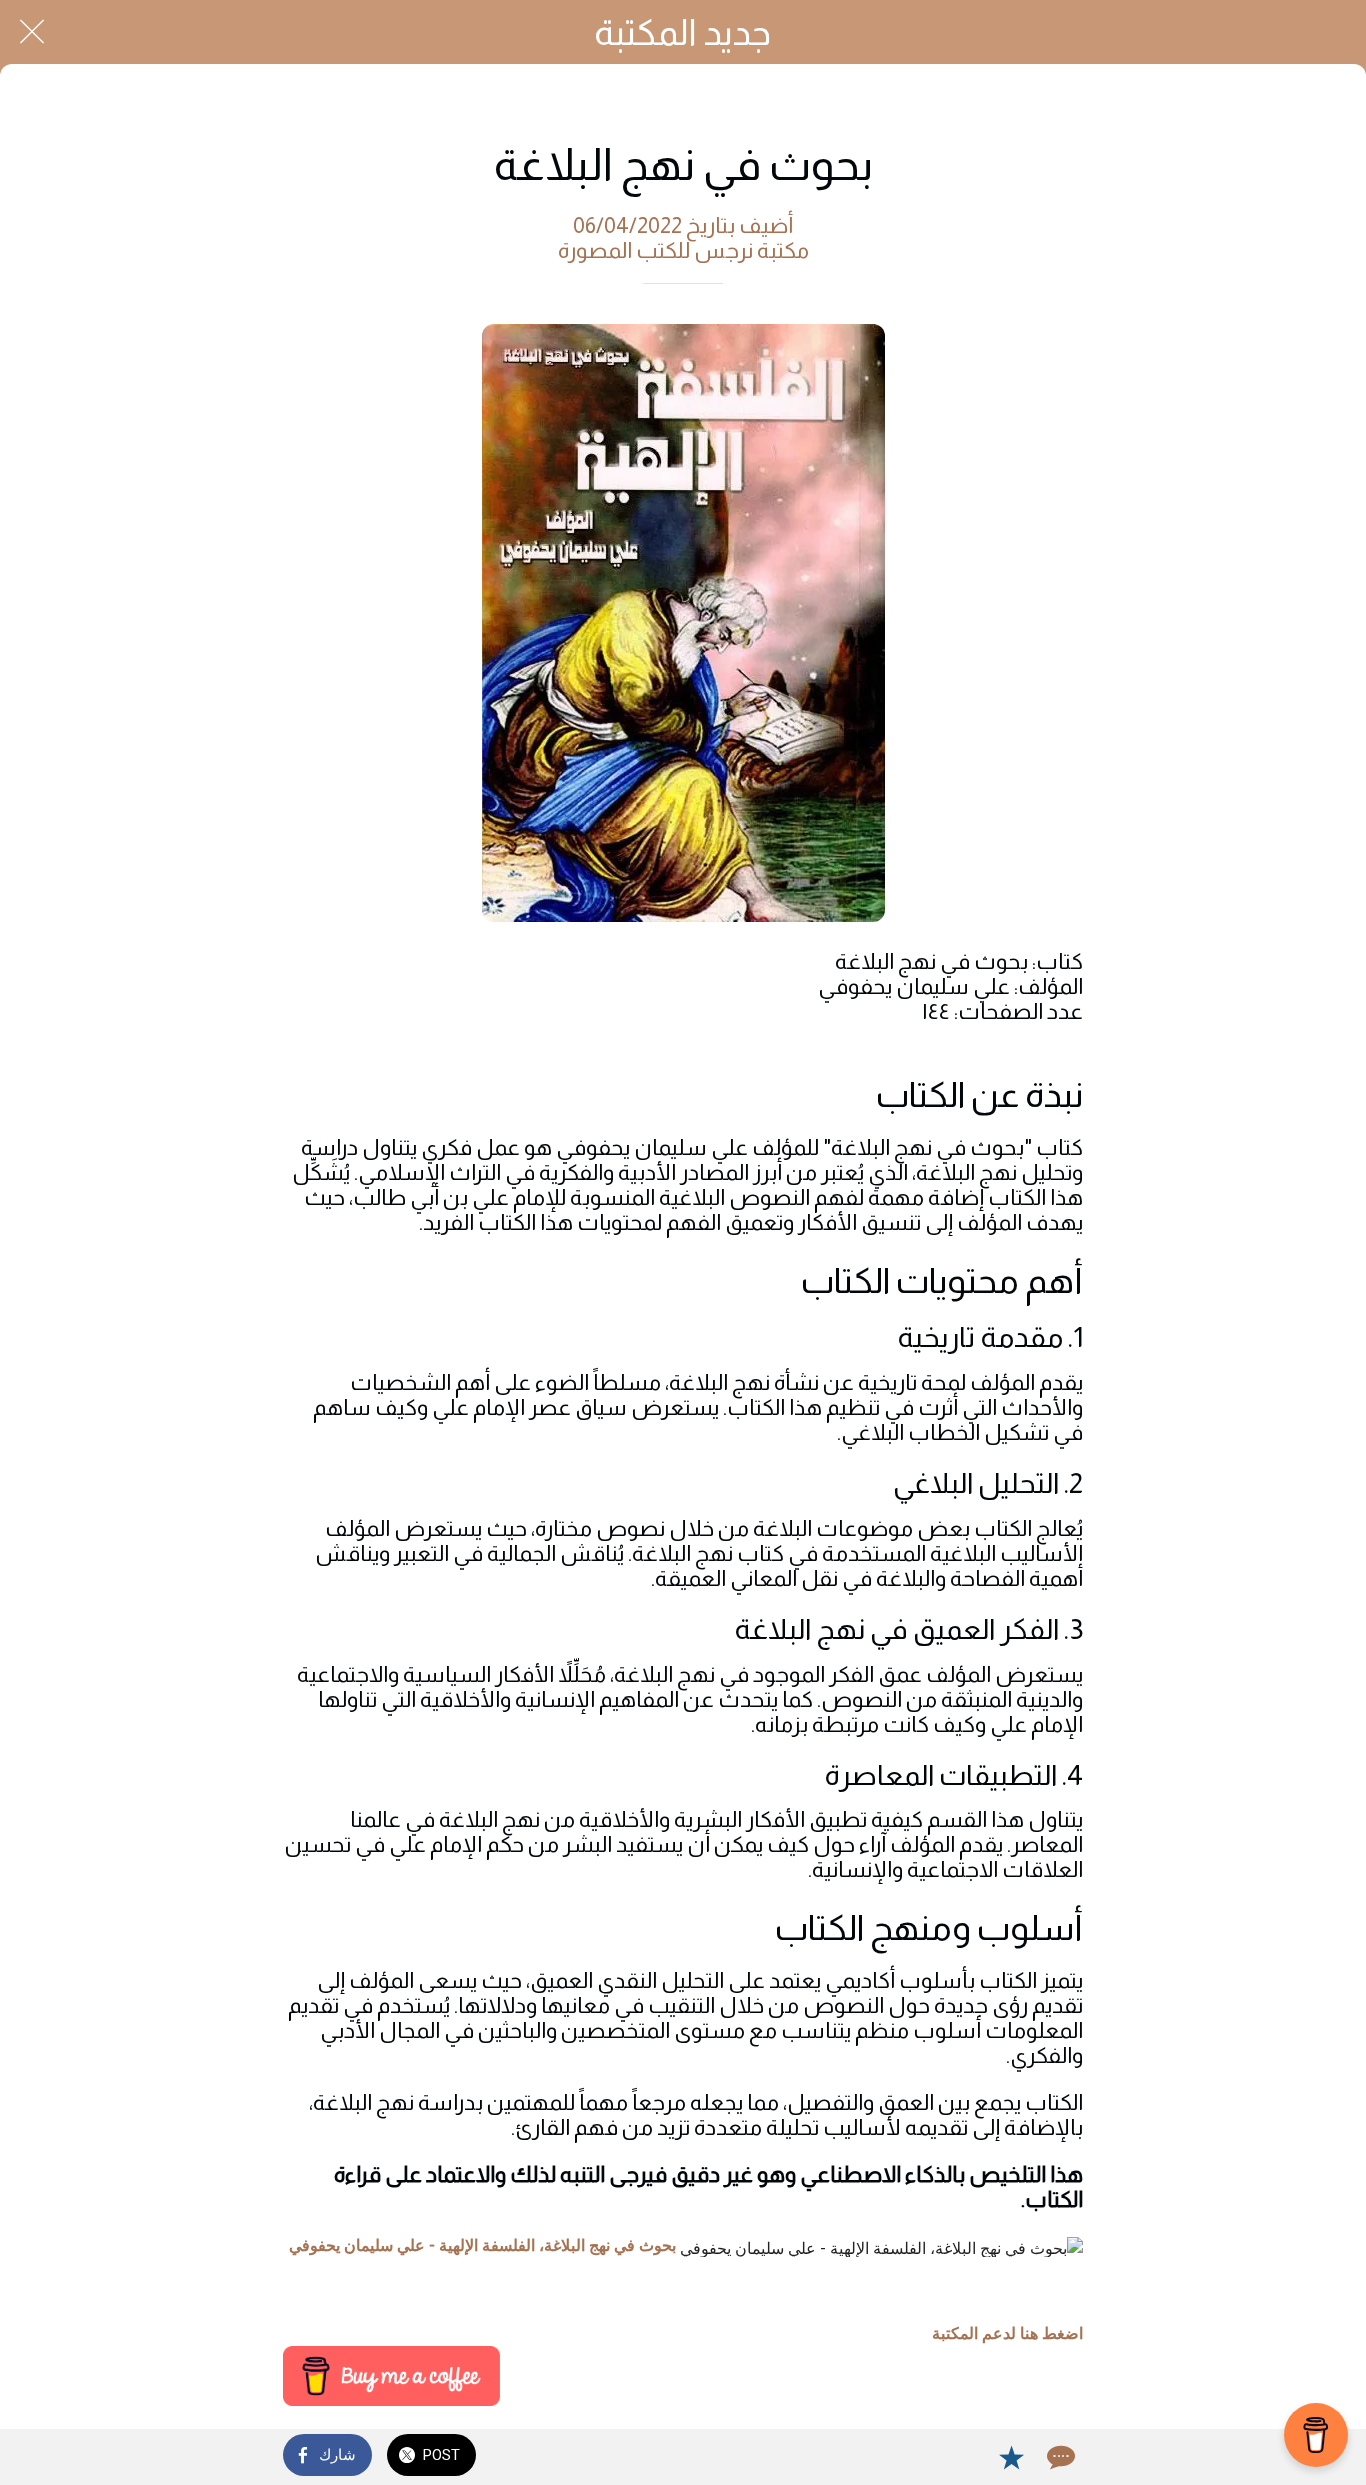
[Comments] (1059, 2457)
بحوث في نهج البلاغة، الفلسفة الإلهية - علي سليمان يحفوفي (482, 2245)
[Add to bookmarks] (1011, 2457)
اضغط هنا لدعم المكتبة (1007, 2333)
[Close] (32, 32)
